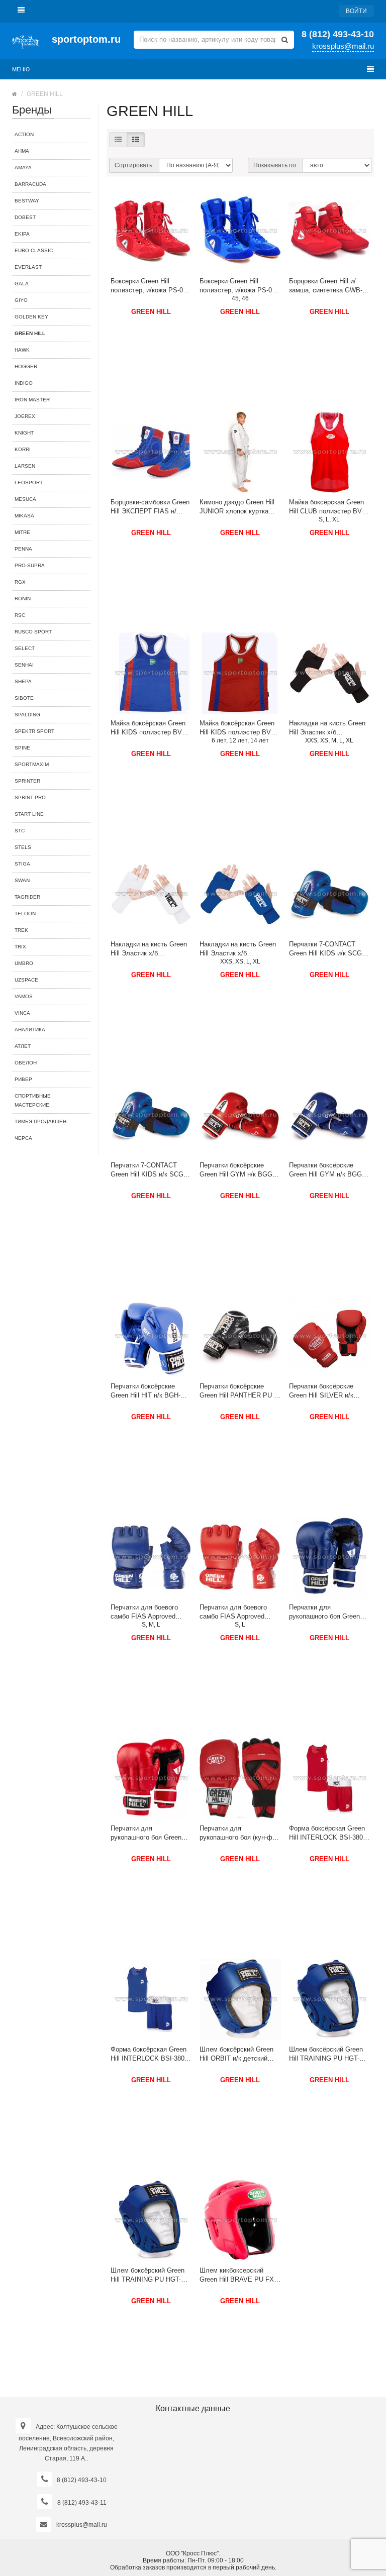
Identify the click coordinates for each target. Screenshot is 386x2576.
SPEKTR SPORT (34, 731)
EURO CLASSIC (34, 250)
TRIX (20, 947)
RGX (20, 582)
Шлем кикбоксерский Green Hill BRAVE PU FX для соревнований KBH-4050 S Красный (237, 2275)
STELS (23, 847)
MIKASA (24, 516)
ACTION (24, 134)
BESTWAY (27, 201)
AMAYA (23, 168)
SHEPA (23, 681)
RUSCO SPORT (33, 632)
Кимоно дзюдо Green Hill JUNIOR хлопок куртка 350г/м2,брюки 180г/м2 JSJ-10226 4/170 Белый (237, 507)
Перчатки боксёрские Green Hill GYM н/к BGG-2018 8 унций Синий (326, 1170)
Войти (356, 11)
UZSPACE (26, 980)
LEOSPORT (29, 482)
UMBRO (24, 963)
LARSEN (25, 466)
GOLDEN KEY (31, 317)
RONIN (23, 599)
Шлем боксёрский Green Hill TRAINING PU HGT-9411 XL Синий (148, 2275)
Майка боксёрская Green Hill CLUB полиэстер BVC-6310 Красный (329, 507)
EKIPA (22, 234)
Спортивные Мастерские (33, 1100)
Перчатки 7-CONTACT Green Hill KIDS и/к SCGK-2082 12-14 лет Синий (329, 949)
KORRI (23, 449)
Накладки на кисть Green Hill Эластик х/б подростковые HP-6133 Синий (238, 949)
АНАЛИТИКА (30, 1030)
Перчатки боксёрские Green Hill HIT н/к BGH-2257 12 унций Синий (146, 1391)
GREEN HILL (151, 312)
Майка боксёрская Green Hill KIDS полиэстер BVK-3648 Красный (238, 728)
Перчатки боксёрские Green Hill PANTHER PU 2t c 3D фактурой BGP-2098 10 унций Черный (239, 1391)
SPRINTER (27, 781)
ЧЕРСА (23, 1138)
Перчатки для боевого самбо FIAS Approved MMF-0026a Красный (233, 1612)
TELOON (25, 914)
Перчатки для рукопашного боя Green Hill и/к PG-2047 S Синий (326, 1612)
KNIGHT (24, 433)
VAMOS (24, 996)
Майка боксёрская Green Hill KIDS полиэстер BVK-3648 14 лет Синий (150, 728)
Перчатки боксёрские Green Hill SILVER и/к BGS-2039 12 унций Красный (321, 1391)
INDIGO (24, 383)
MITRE (22, 532)
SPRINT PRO (30, 797)
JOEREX (25, 416)
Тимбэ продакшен (40, 1121)
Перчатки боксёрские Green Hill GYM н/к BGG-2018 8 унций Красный (237, 1170)
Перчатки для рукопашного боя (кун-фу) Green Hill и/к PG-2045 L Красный (239, 1833)
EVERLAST (28, 267)
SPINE (22, 748)
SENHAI (24, 665)
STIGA (22, 864)
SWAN (22, 880)
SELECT (25, 648)
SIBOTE (24, 698)
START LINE (29, 814)
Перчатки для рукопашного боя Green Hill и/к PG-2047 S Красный (146, 1833)
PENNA (23, 549)
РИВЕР (23, 1079)
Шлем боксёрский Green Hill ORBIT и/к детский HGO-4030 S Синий (236, 2054)
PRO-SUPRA (30, 565)
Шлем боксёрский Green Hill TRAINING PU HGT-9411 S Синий (326, 2054)
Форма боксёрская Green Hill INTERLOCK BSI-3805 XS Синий (149, 2054)
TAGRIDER (27, 897)
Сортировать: (134, 165)
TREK (21, 930)
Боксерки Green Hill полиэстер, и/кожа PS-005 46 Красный (150, 286)
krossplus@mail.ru (343, 46)
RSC (20, 615)
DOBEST (25, 217)
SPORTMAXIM (32, 764)
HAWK (22, 350)
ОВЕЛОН (26, 1063)
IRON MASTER (32, 400)
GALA (22, 284)
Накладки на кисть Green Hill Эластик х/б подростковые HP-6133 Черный (327, 728)
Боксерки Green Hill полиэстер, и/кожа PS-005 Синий (239, 286)
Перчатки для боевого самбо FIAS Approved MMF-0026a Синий (144, 1612)
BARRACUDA (30, 184)
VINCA (22, 1013)
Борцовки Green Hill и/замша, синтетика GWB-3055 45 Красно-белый (326, 286)
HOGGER (26, 366)
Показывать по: (275, 165)
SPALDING (27, 715)
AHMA (22, 151)
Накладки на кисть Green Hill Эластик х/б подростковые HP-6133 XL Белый (151, 949)
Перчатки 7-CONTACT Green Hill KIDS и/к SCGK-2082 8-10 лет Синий (150, 1170)
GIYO (21, 300)
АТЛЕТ (23, 1046)
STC (20, 831)
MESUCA (25, 499)
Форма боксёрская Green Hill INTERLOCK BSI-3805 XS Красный (328, 1833)
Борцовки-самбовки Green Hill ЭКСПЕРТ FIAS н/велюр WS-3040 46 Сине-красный (150, 507)
